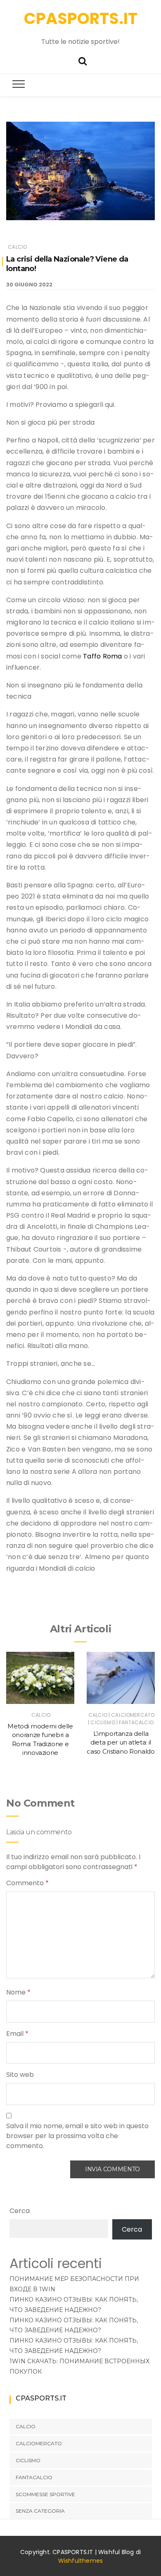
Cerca (20, 2211)
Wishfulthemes (81, 2561)
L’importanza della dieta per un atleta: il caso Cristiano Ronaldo (121, 1742)
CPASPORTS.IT (81, 18)
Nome (18, 1992)
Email (17, 2034)
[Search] (83, 60)
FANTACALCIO (136, 1722)
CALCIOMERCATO (133, 1715)
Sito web (20, 2075)
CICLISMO (103, 1722)
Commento (27, 1883)
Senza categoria (40, 2511)
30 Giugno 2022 (29, 285)
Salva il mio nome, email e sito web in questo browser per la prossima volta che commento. (77, 2136)
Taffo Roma (102, 656)
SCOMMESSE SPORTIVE (45, 2494)
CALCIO (17, 247)
